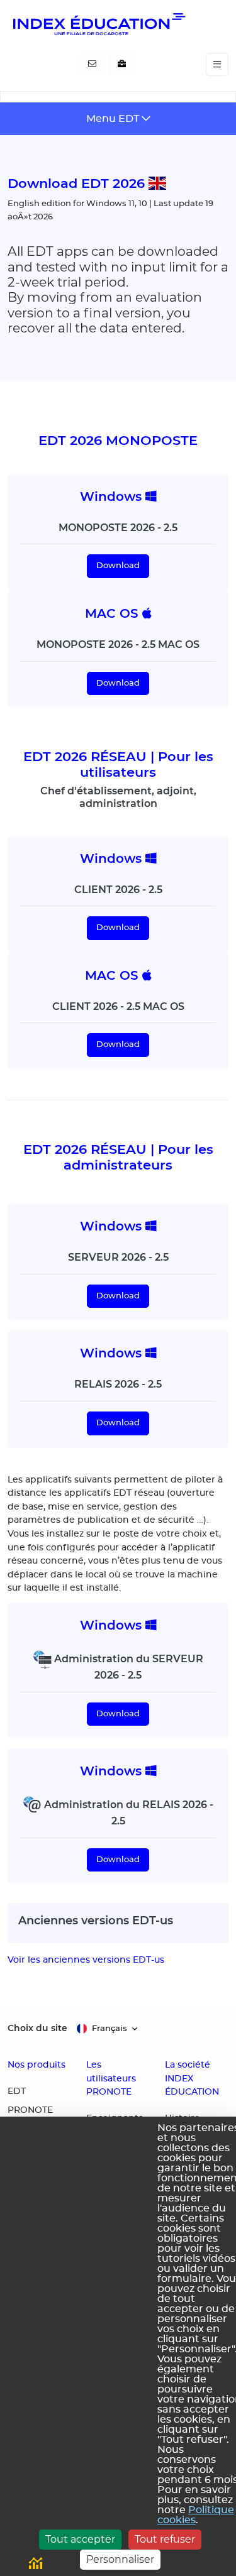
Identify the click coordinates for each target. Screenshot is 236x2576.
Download (118, 566)
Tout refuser (165, 2539)
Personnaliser (120, 2559)
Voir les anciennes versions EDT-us (86, 1960)
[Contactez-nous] (92, 65)
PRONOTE (30, 2110)
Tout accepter (80, 2539)
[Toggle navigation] (217, 64)
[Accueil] (98, 24)
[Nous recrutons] (122, 65)
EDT (17, 2091)
